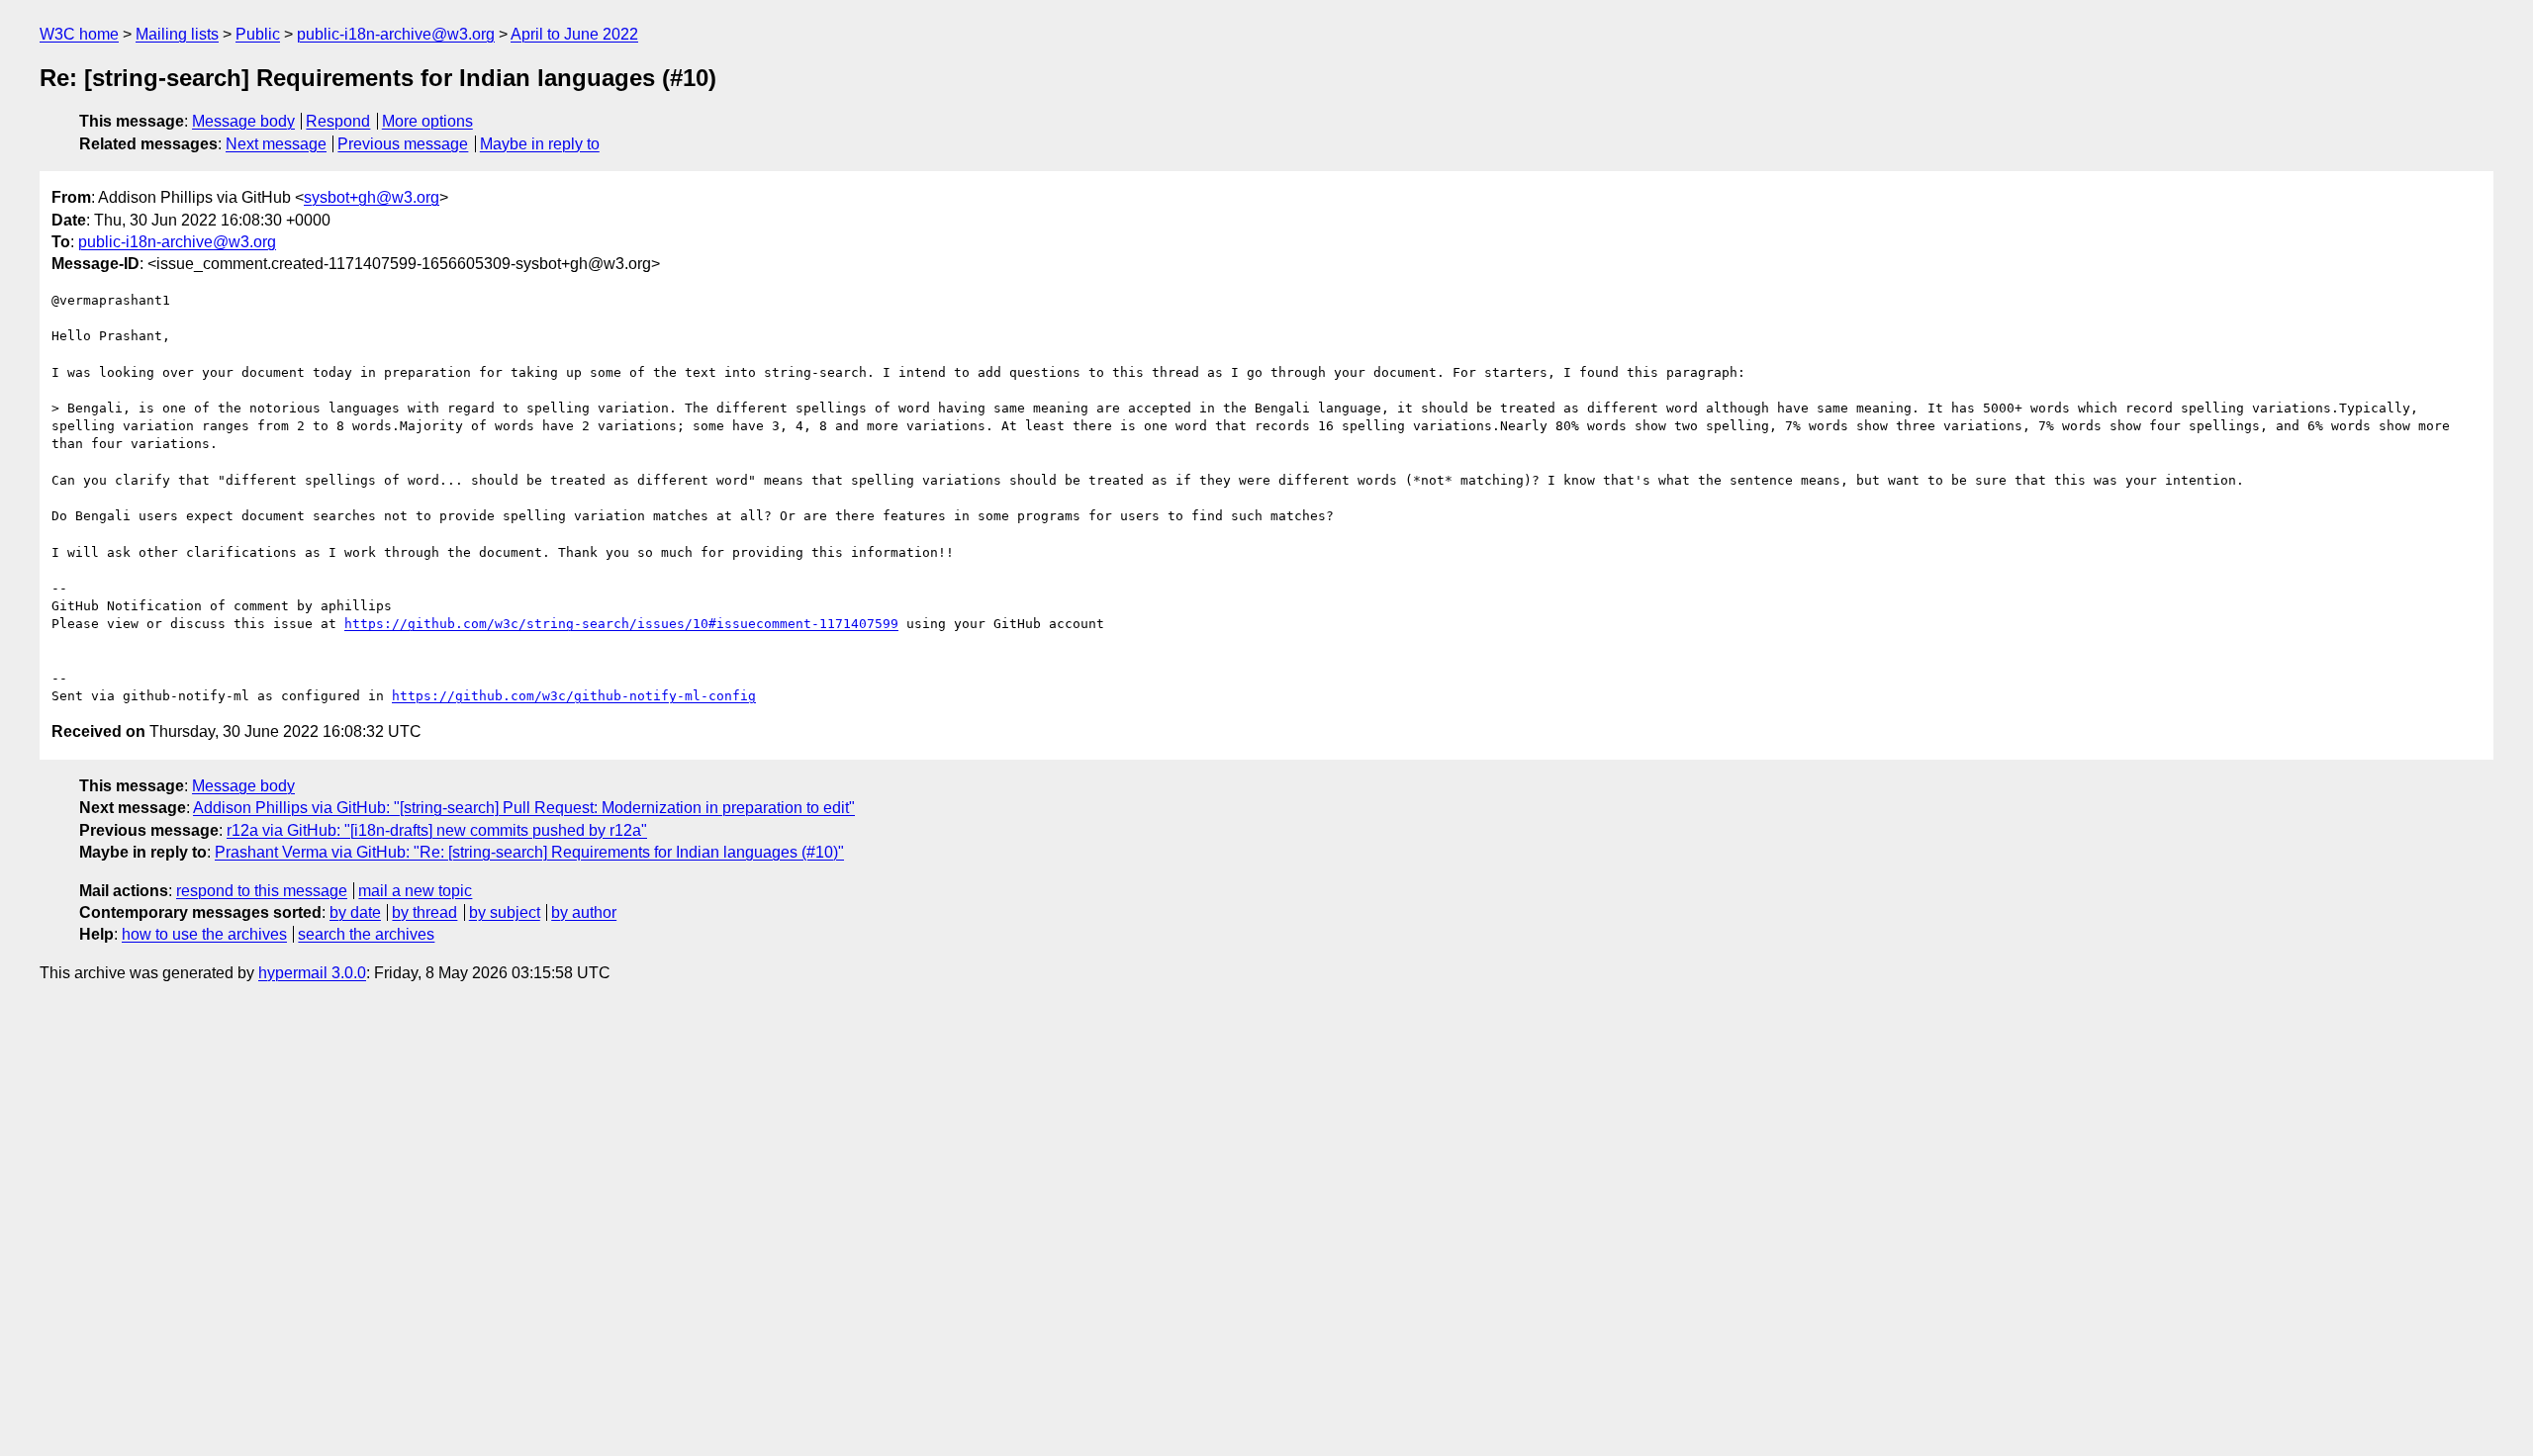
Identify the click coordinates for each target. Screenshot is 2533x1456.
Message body (243, 121)
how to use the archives (204, 934)
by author (584, 912)
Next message (276, 144)
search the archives (366, 934)
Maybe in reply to (540, 144)
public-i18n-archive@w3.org (396, 34)
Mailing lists (177, 34)
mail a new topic (415, 891)
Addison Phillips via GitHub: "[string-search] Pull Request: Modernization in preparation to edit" (524, 808)
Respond (338, 121)
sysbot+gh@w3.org (372, 197)
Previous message (403, 144)
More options (427, 121)
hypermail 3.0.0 (312, 973)
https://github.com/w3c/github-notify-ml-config (574, 696)
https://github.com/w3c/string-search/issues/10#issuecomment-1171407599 (621, 624)
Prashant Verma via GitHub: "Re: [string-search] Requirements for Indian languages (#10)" (529, 852)
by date (355, 912)
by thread (424, 912)
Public (258, 34)
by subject (505, 912)
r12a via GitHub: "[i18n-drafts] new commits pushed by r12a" (437, 830)
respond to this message (262, 891)
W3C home (79, 34)
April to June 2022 (574, 34)
